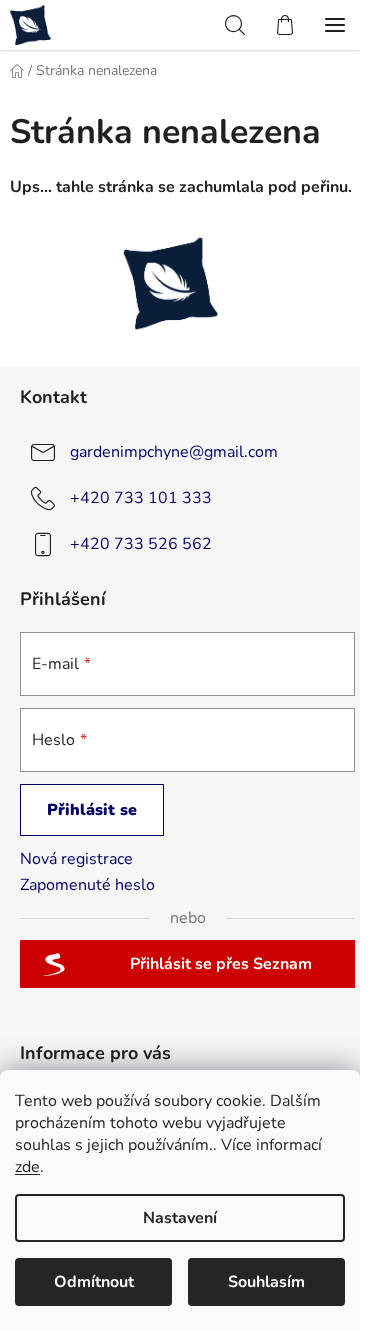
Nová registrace (76, 859)
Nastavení (180, 1218)
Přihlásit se (92, 810)
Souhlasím (266, 1282)
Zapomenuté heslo (87, 885)
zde (27, 1167)
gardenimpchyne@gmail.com (174, 452)
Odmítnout (94, 1282)
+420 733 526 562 (141, 544)
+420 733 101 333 (141, 498)
